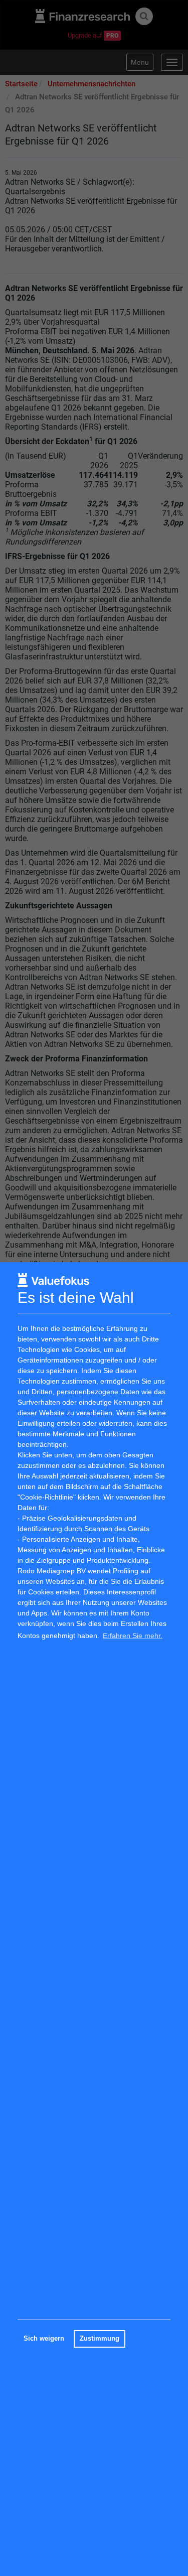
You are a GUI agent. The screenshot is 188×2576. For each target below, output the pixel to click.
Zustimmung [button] (100, 2339)
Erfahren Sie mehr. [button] (133, 1636)
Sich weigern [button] (44, 2339)
